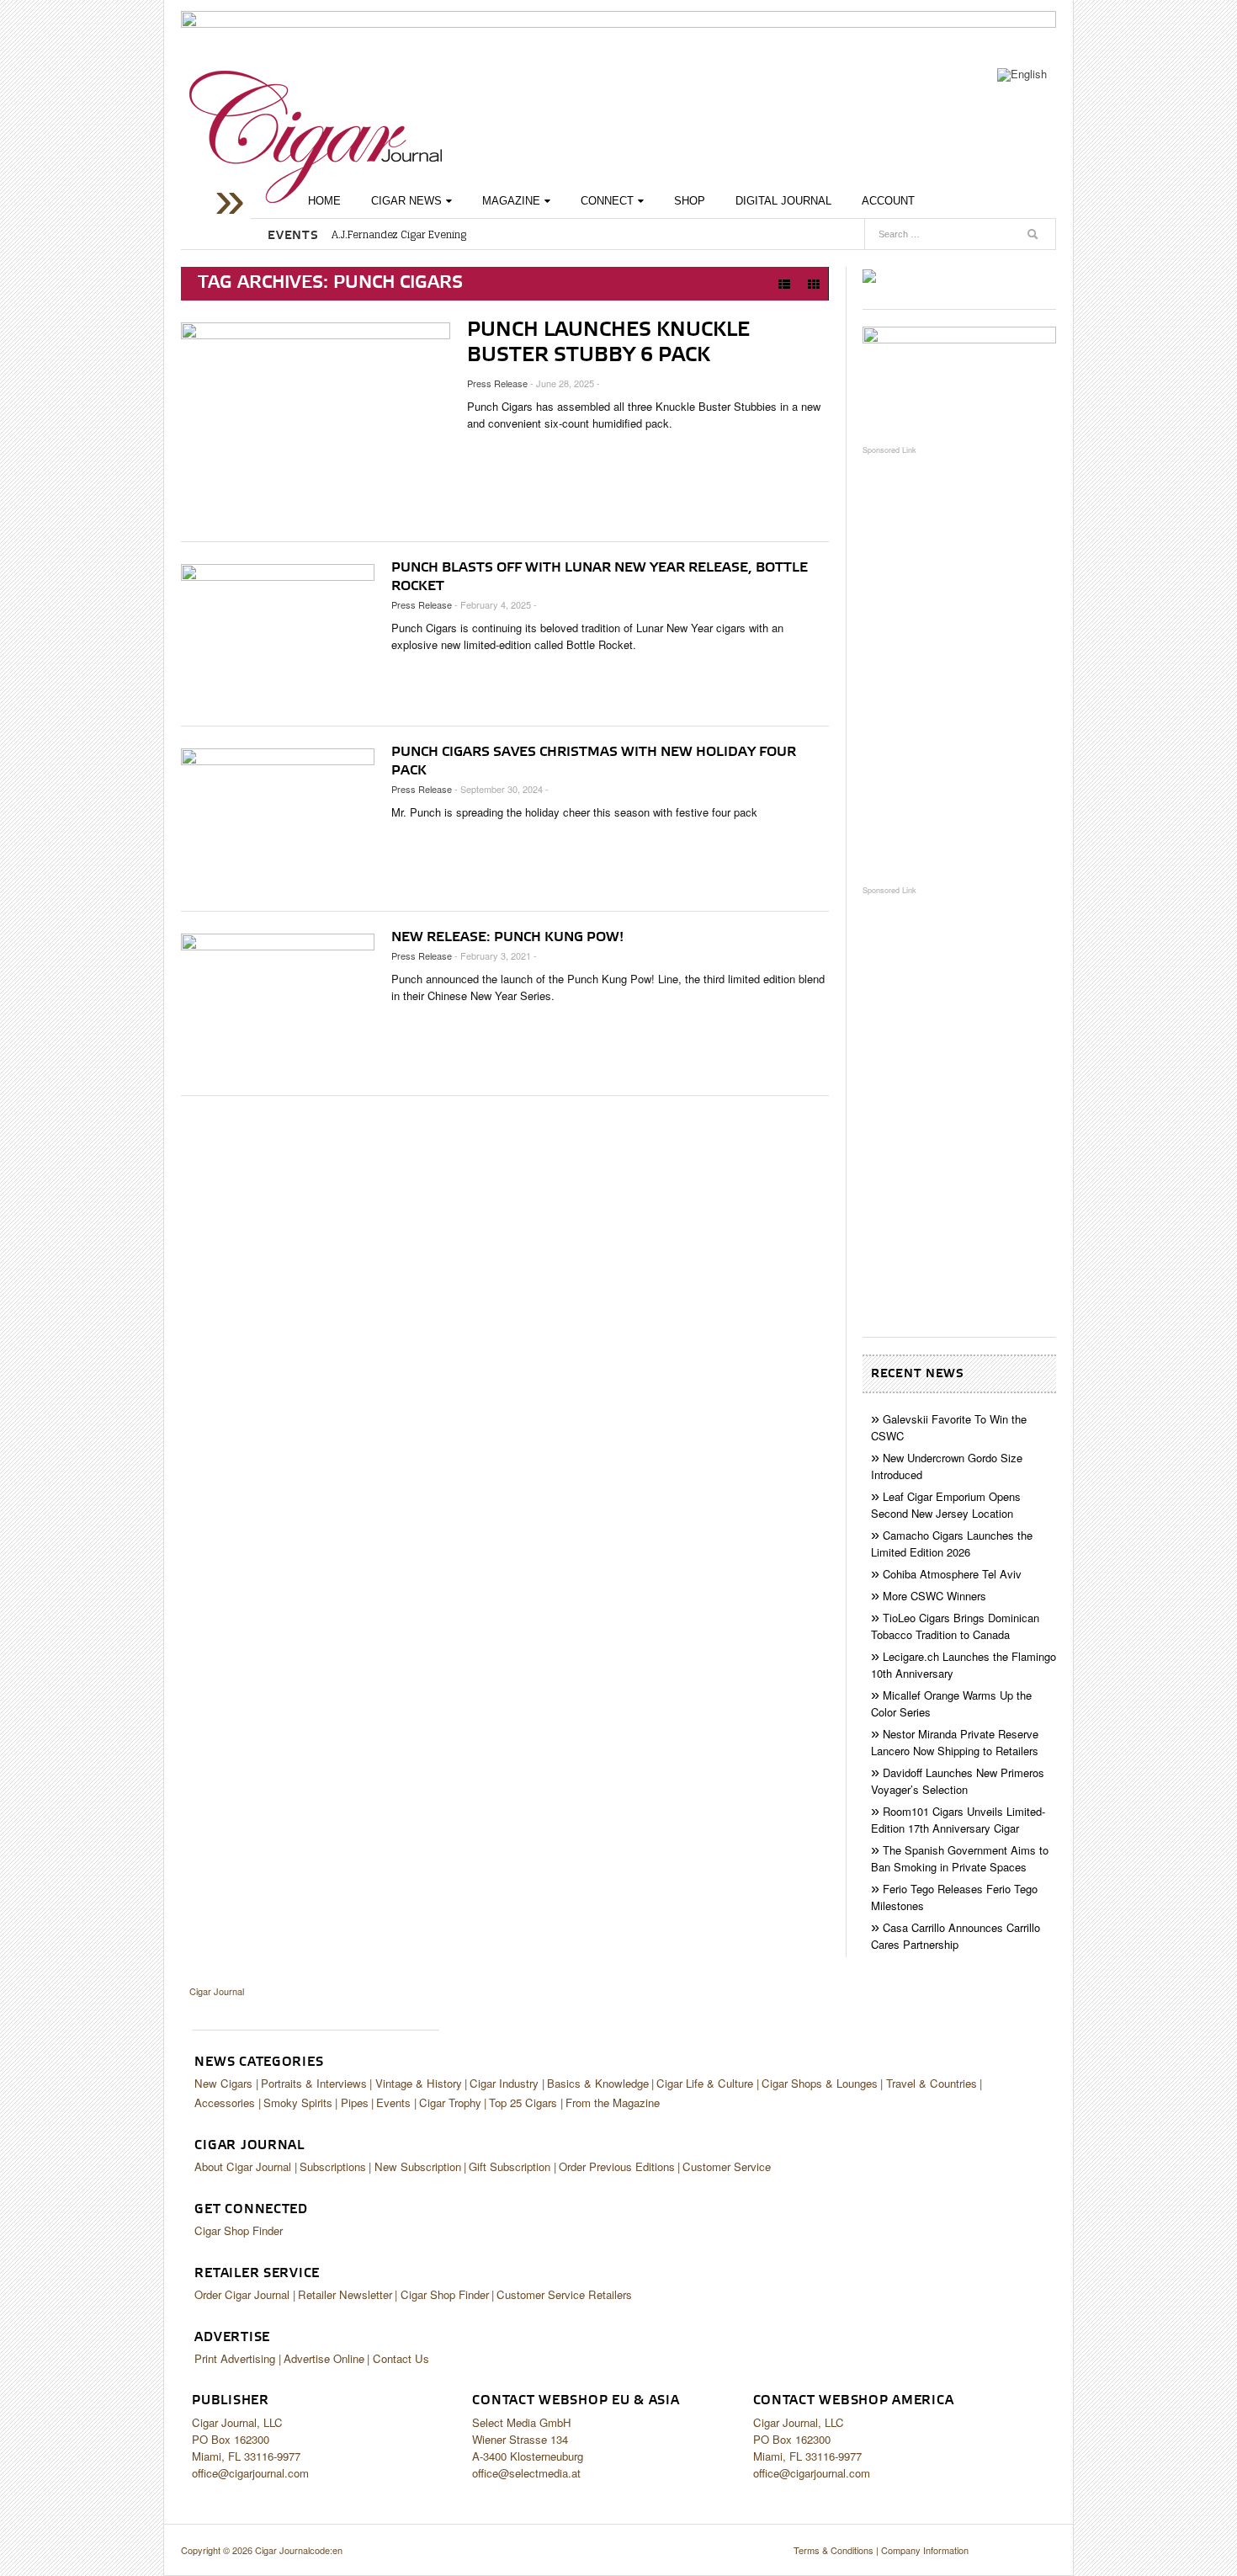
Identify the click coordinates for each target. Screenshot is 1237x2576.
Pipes (355, 2102)
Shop (690, 201)
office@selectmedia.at (526, 2473)
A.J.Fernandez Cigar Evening (399, 235)
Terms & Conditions (834, 2550)
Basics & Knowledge (598, 2083)
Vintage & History (419, 2083)
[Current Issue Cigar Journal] (869, 275)
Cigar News (406, 201)
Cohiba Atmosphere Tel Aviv (952, 1574)
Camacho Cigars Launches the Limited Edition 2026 (952, 1543)
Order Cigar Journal (242, 2294)
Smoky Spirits (298, 2102)
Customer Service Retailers (564, 2294)
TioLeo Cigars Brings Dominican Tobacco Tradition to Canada (955, 1626)
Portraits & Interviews (314, 2083)
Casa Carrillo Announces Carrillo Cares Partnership (956, 1936)
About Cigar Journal (243, 2166)
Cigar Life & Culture (705, 2083)
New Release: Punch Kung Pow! (507, 938)
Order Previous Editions (617, 2166)
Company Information (925, 2550)
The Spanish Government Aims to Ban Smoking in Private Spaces (960, 1858)
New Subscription (418, 2166)
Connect (607, 201)
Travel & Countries (932, 2083)
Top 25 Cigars (523, 2102)
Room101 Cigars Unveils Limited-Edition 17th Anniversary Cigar (958, 1820)
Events (393, 2102)
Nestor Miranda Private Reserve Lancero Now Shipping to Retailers (955, 1742)
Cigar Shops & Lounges (820, 2083)
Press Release (497, 383)
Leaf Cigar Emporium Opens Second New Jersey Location (946, 1505)
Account (888, 201)
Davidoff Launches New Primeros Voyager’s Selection (958, 1781)
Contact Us (401, 2358)
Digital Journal (783, 201)
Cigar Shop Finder (239, 2230)
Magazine (511, 201)
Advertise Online (324, 2358)
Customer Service (727, 2166)
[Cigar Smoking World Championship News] (959, 377)
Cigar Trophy (450, 2102)
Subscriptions (333, 2166)
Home (324, 201)
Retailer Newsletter (345, 2294)
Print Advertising (235, 2358)
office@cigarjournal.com (250, 2473)
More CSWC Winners (934, 1596)
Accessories (225, 2102)
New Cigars (223, 2083)
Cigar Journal (316, 137)
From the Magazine (613, 2102)
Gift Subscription (510, 2166)
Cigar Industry (504, 2083)
